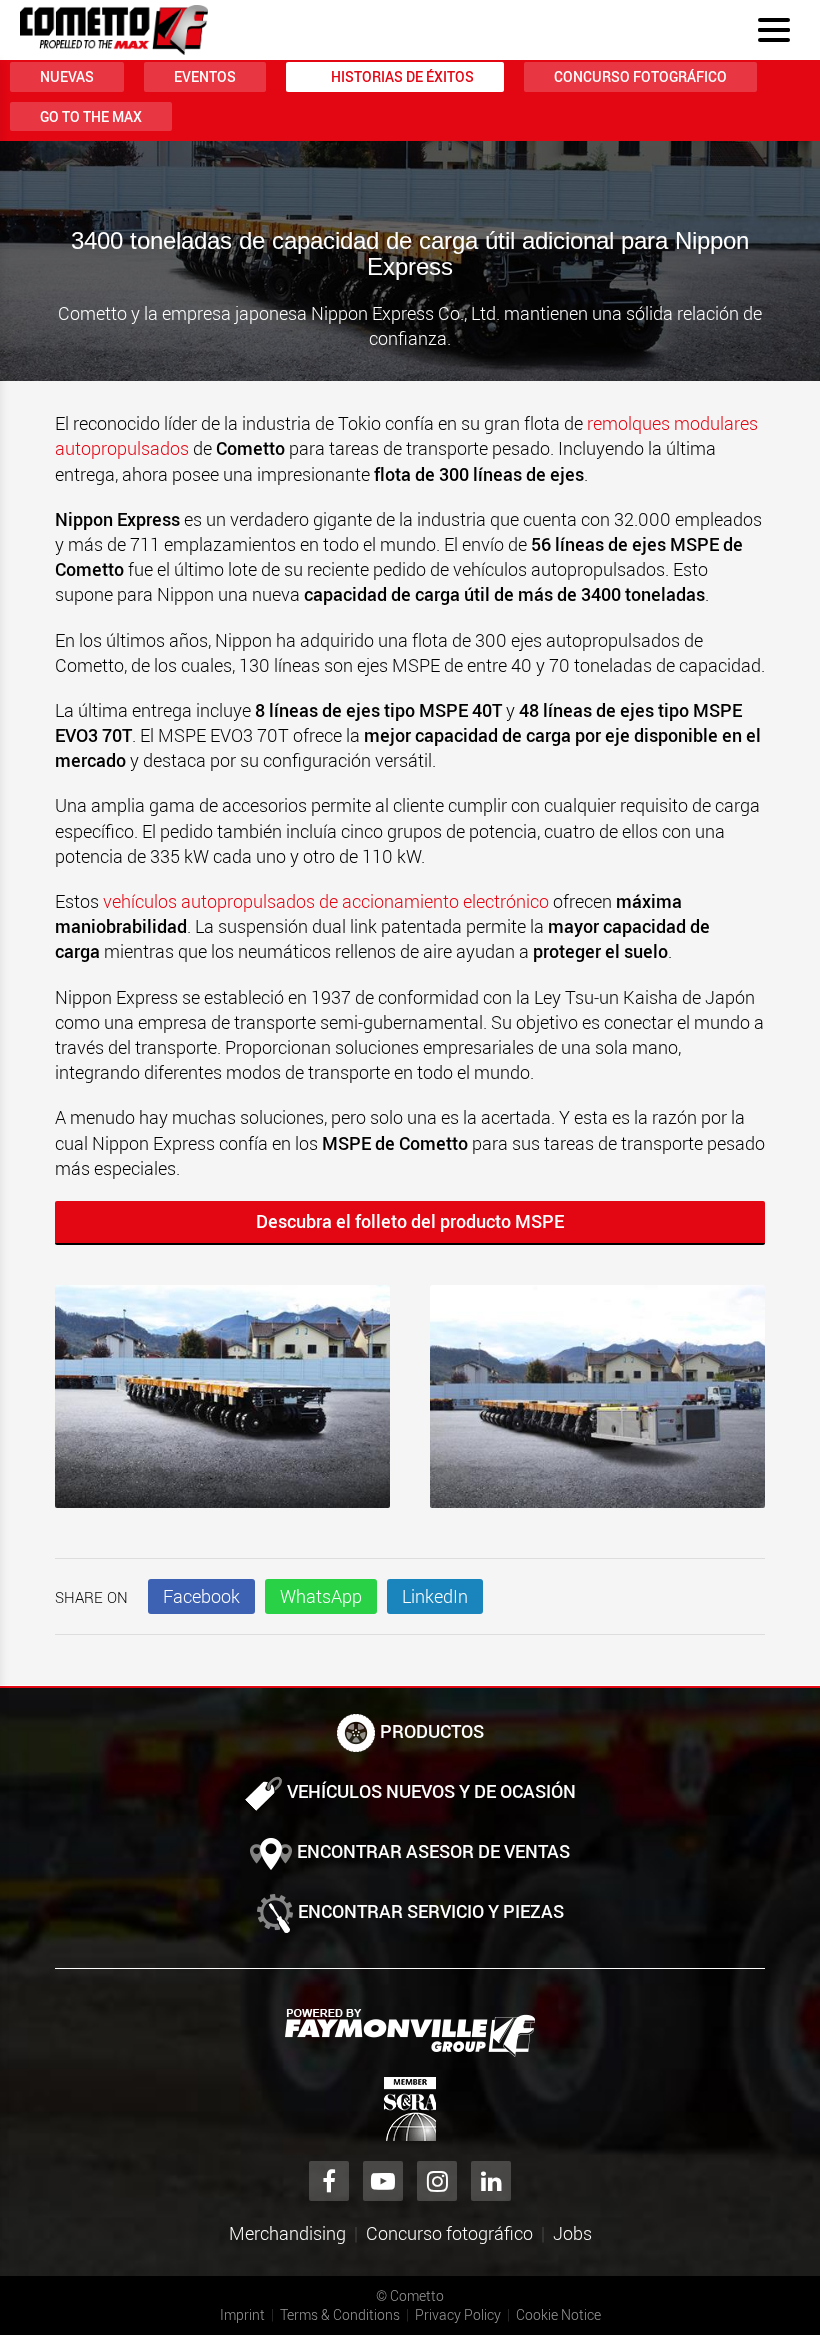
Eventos (205, 76)
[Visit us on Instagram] (437, 2181)
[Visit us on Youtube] (383, 2181)
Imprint (242, 2314)
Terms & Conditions (340, 2314)
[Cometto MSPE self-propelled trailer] (222, 1407)
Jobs (572, 2233)
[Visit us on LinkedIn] (491, 2181)
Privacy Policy (458, 2314)
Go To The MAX (91, 116)
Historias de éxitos (402, 76)
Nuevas (67, 76)
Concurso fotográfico (640, 76)
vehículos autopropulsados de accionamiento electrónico (326, 901)
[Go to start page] (114, 30)
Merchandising (287, 2233)
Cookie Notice (558, 2314)
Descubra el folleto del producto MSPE (410, 1221)
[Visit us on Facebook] (329, 2181)
